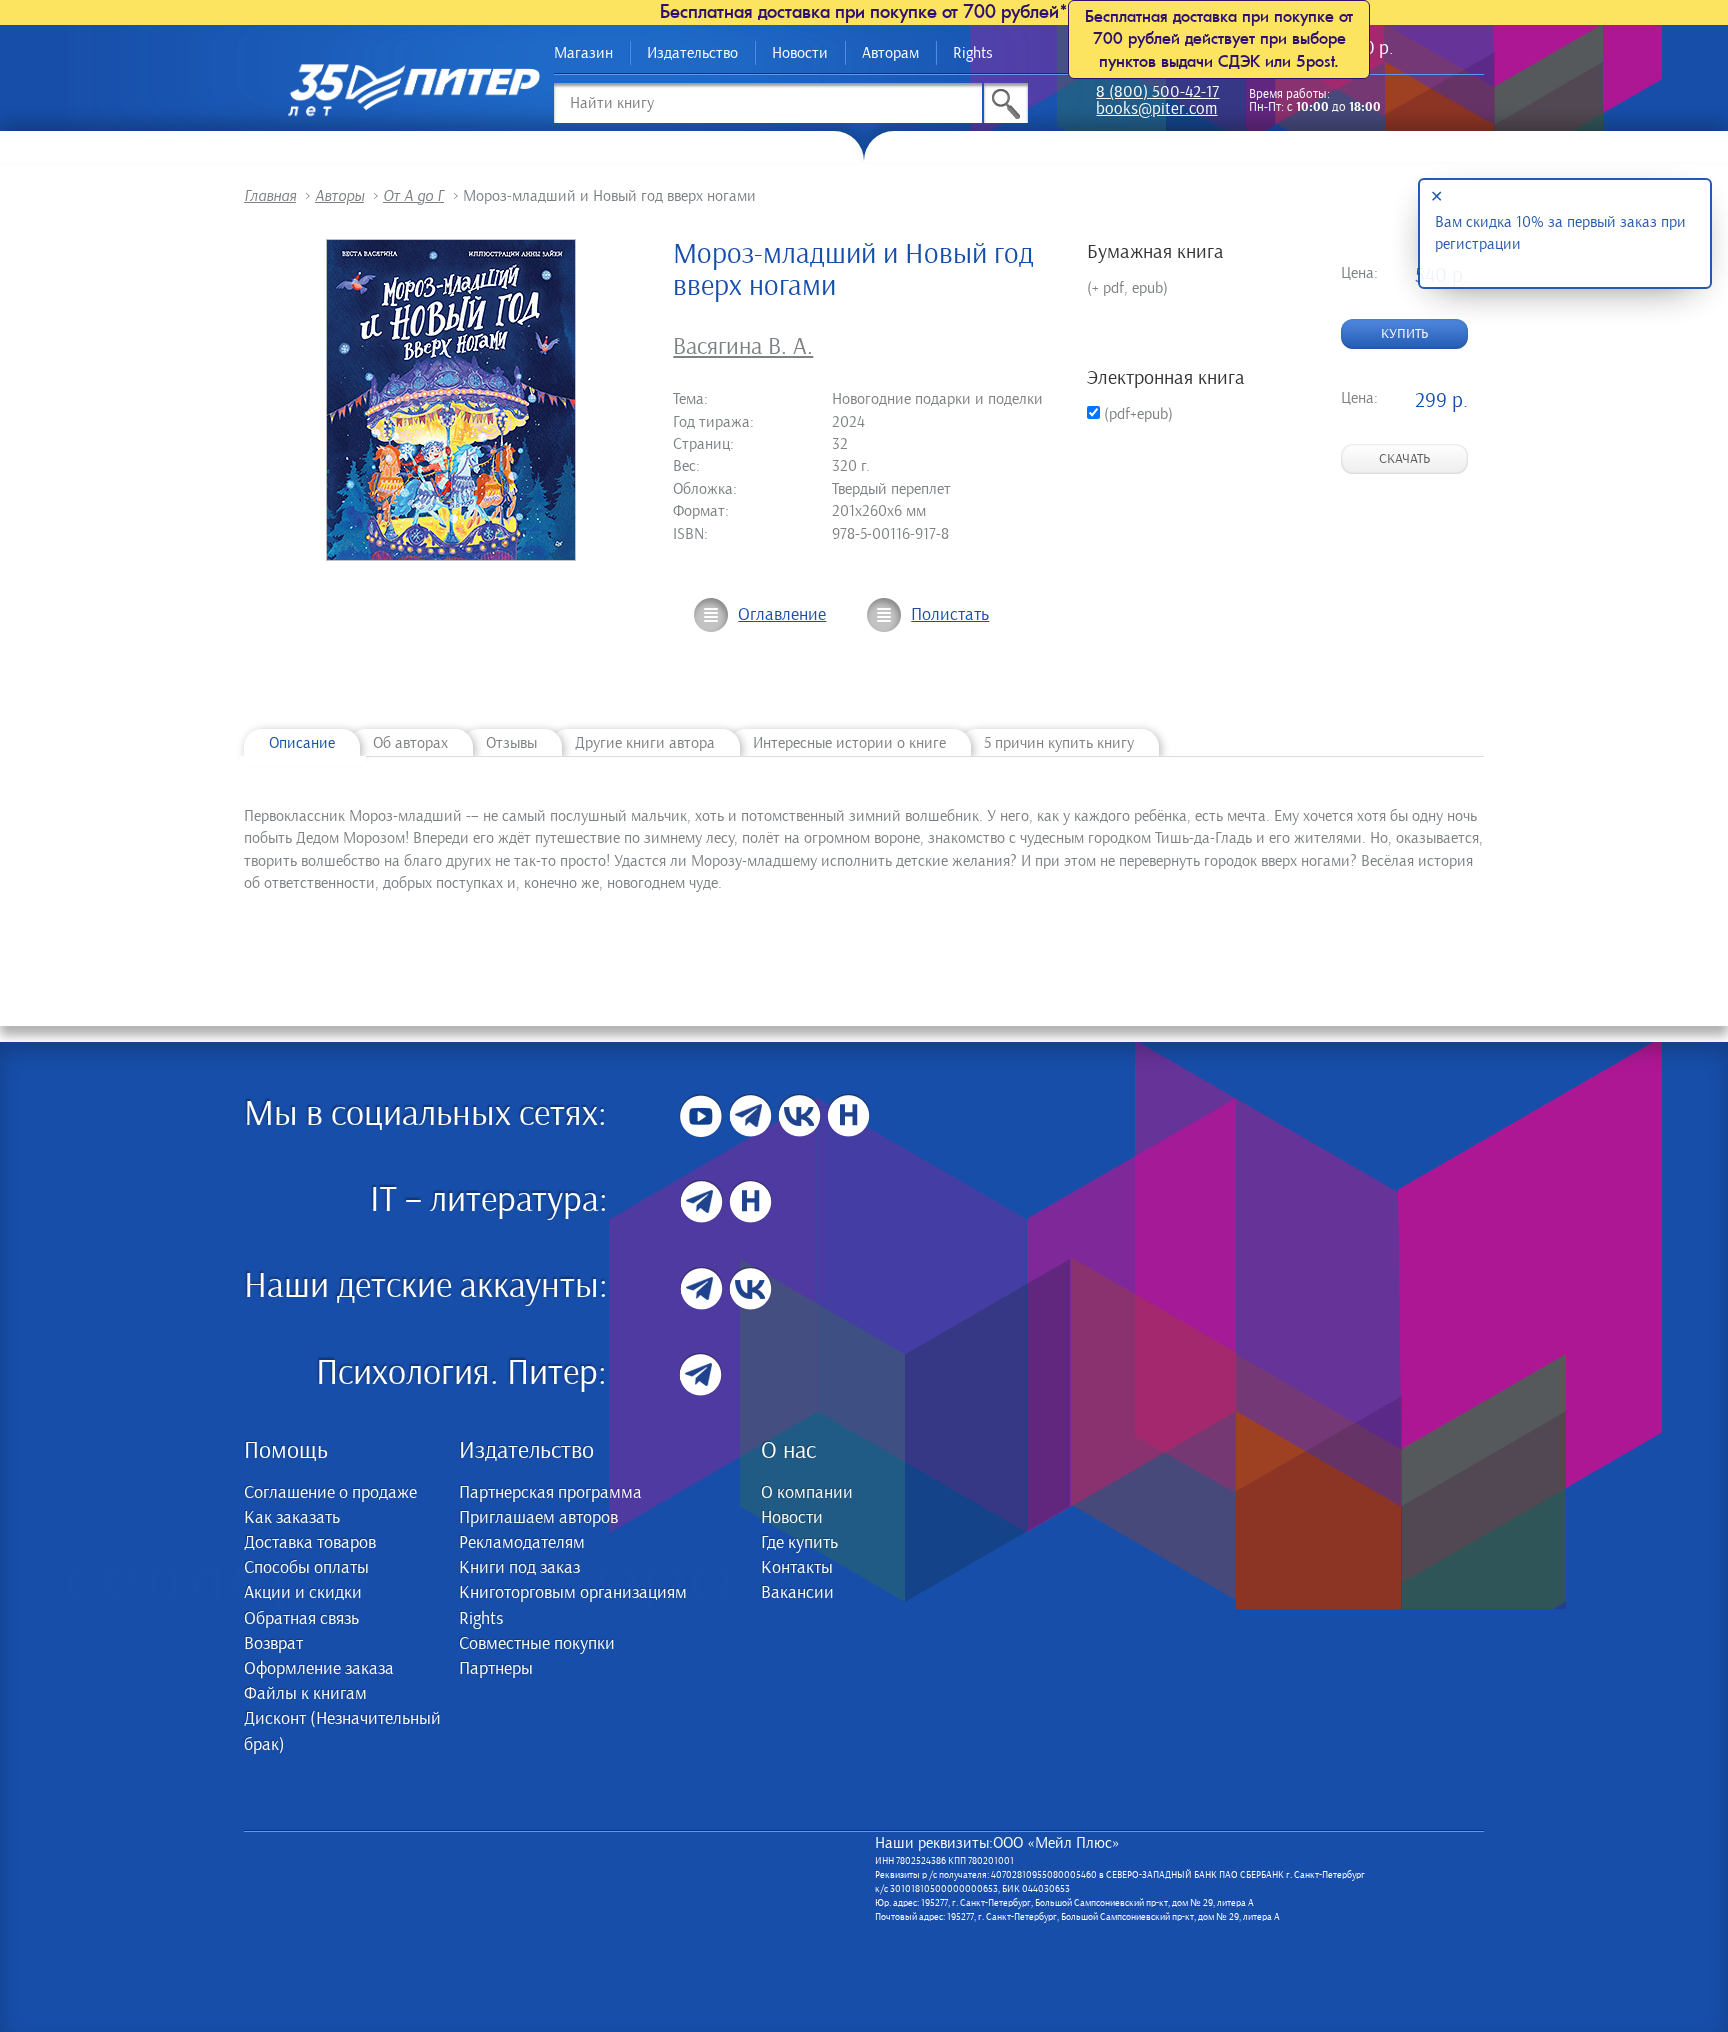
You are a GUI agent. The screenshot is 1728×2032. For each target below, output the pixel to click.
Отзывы (511, 743)
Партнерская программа (550, 1493)
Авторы (339, 196)
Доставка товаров (310, 1543)
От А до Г (413, 196)
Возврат (273, 1644)
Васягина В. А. (743, 347)
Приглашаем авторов (538, 1518)
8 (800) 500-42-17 (1157, 93)
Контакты (797, 1568)
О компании (807, 1493)
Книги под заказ (519, 1568)
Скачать (1404, 459)
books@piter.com (1156, 110)
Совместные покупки (537, 1644)
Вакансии (797, 1593)
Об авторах (410, 743)
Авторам (890, 53)
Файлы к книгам (305, 1694)
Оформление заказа (319, 1669)
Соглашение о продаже (330, 1493)
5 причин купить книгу (1059, 743)
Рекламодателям (522, 1543)
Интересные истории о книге (849, 743)
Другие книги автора (645, 743)
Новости (800, 53)
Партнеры (496, 1669)
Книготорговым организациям (573, 1593)
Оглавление (782, 615)
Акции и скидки (303, 1593)
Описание (302, 743)
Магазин (583, 53)
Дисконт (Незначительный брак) (342, 1731)
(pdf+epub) (1136, 414)
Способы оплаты (306, 1568)
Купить (1404, 334)
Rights (973, 53)
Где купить (799, 1543)
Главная (270, 196)
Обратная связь (301, 1619)
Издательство (692, 53)
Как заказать (292, 1518)
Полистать (950, 615)
